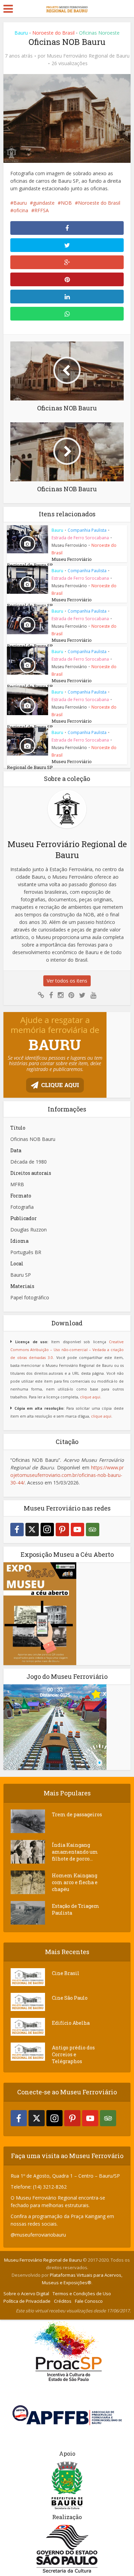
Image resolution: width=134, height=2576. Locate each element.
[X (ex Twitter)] (32, 1530)
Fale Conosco (89, 2301)
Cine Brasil (66, 1973)
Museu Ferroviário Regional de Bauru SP (49, 562)
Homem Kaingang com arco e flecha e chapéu (75, 1882)
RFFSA (42, 210)
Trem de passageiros (77, 1814)
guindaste (44, 203)
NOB (66, 203)
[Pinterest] (62, 1530)
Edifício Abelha (71, 2023)
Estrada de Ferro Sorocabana (80, 538)
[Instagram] (47, 1530)
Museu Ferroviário (69, 545)
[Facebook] (17, 1530)
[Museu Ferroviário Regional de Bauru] (67, 8)
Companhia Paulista (87, 530)
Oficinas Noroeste (99, 33)
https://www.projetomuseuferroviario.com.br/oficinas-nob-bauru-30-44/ (67, 1475)
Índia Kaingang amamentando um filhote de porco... (75, 1852)
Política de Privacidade (27, 2301)
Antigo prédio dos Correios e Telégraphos (73, 2054)
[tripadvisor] (93, 1530)
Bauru (21, 33)
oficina (21, 210)
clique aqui (90, 1397)
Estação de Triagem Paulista (76, 1909)
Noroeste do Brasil (53, 33)
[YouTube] (77, 1530)
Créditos (63, 2301)
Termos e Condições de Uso (82, 2294)
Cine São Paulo (70, 1998)
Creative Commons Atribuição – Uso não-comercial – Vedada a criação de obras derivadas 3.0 (67, 1350)
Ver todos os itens (67, 981)
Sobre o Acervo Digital (26, 2294)
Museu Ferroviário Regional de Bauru (88, 56)
